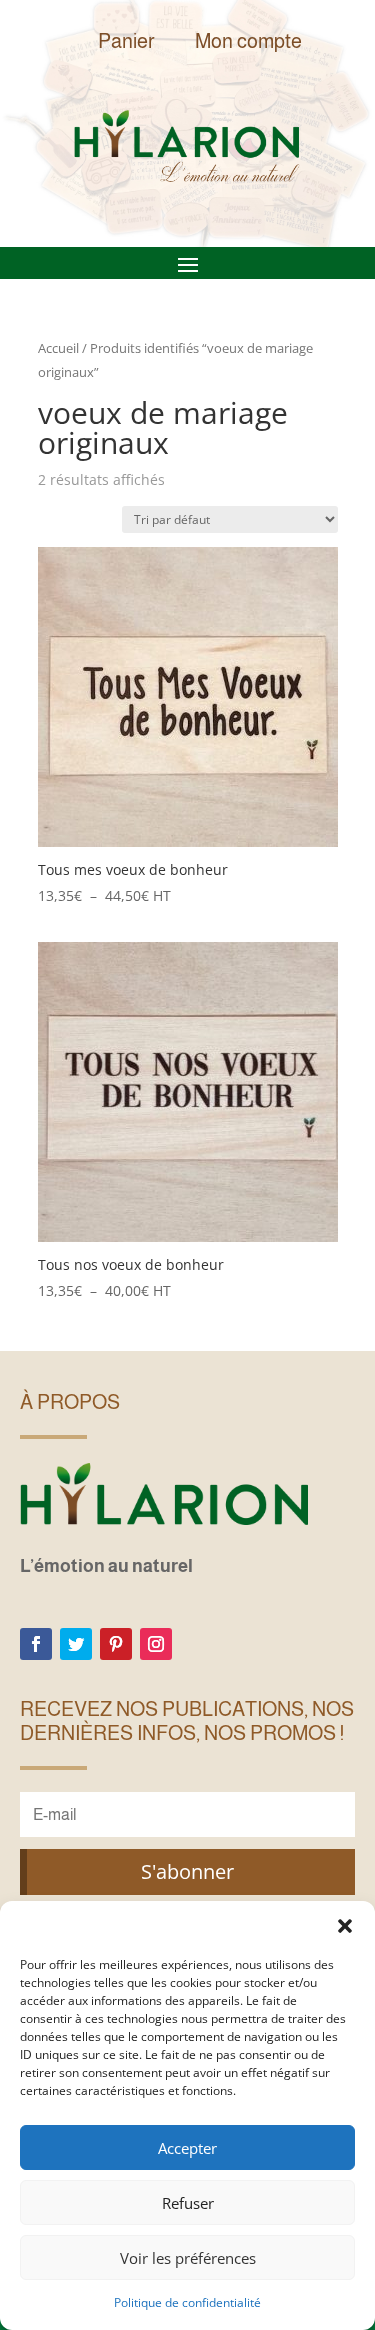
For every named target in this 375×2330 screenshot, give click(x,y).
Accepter (187, 2148)
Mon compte (248, 41)
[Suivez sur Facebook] (36, 1644)
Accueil (58, 348)
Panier (126, 41)
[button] (345, 1926)
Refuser (188, 2203)
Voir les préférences (188, 2258)
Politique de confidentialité (187, 2302)
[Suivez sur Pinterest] (116, 1644)
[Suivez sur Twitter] (76, 1644)
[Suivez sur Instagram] (156, 1644)
